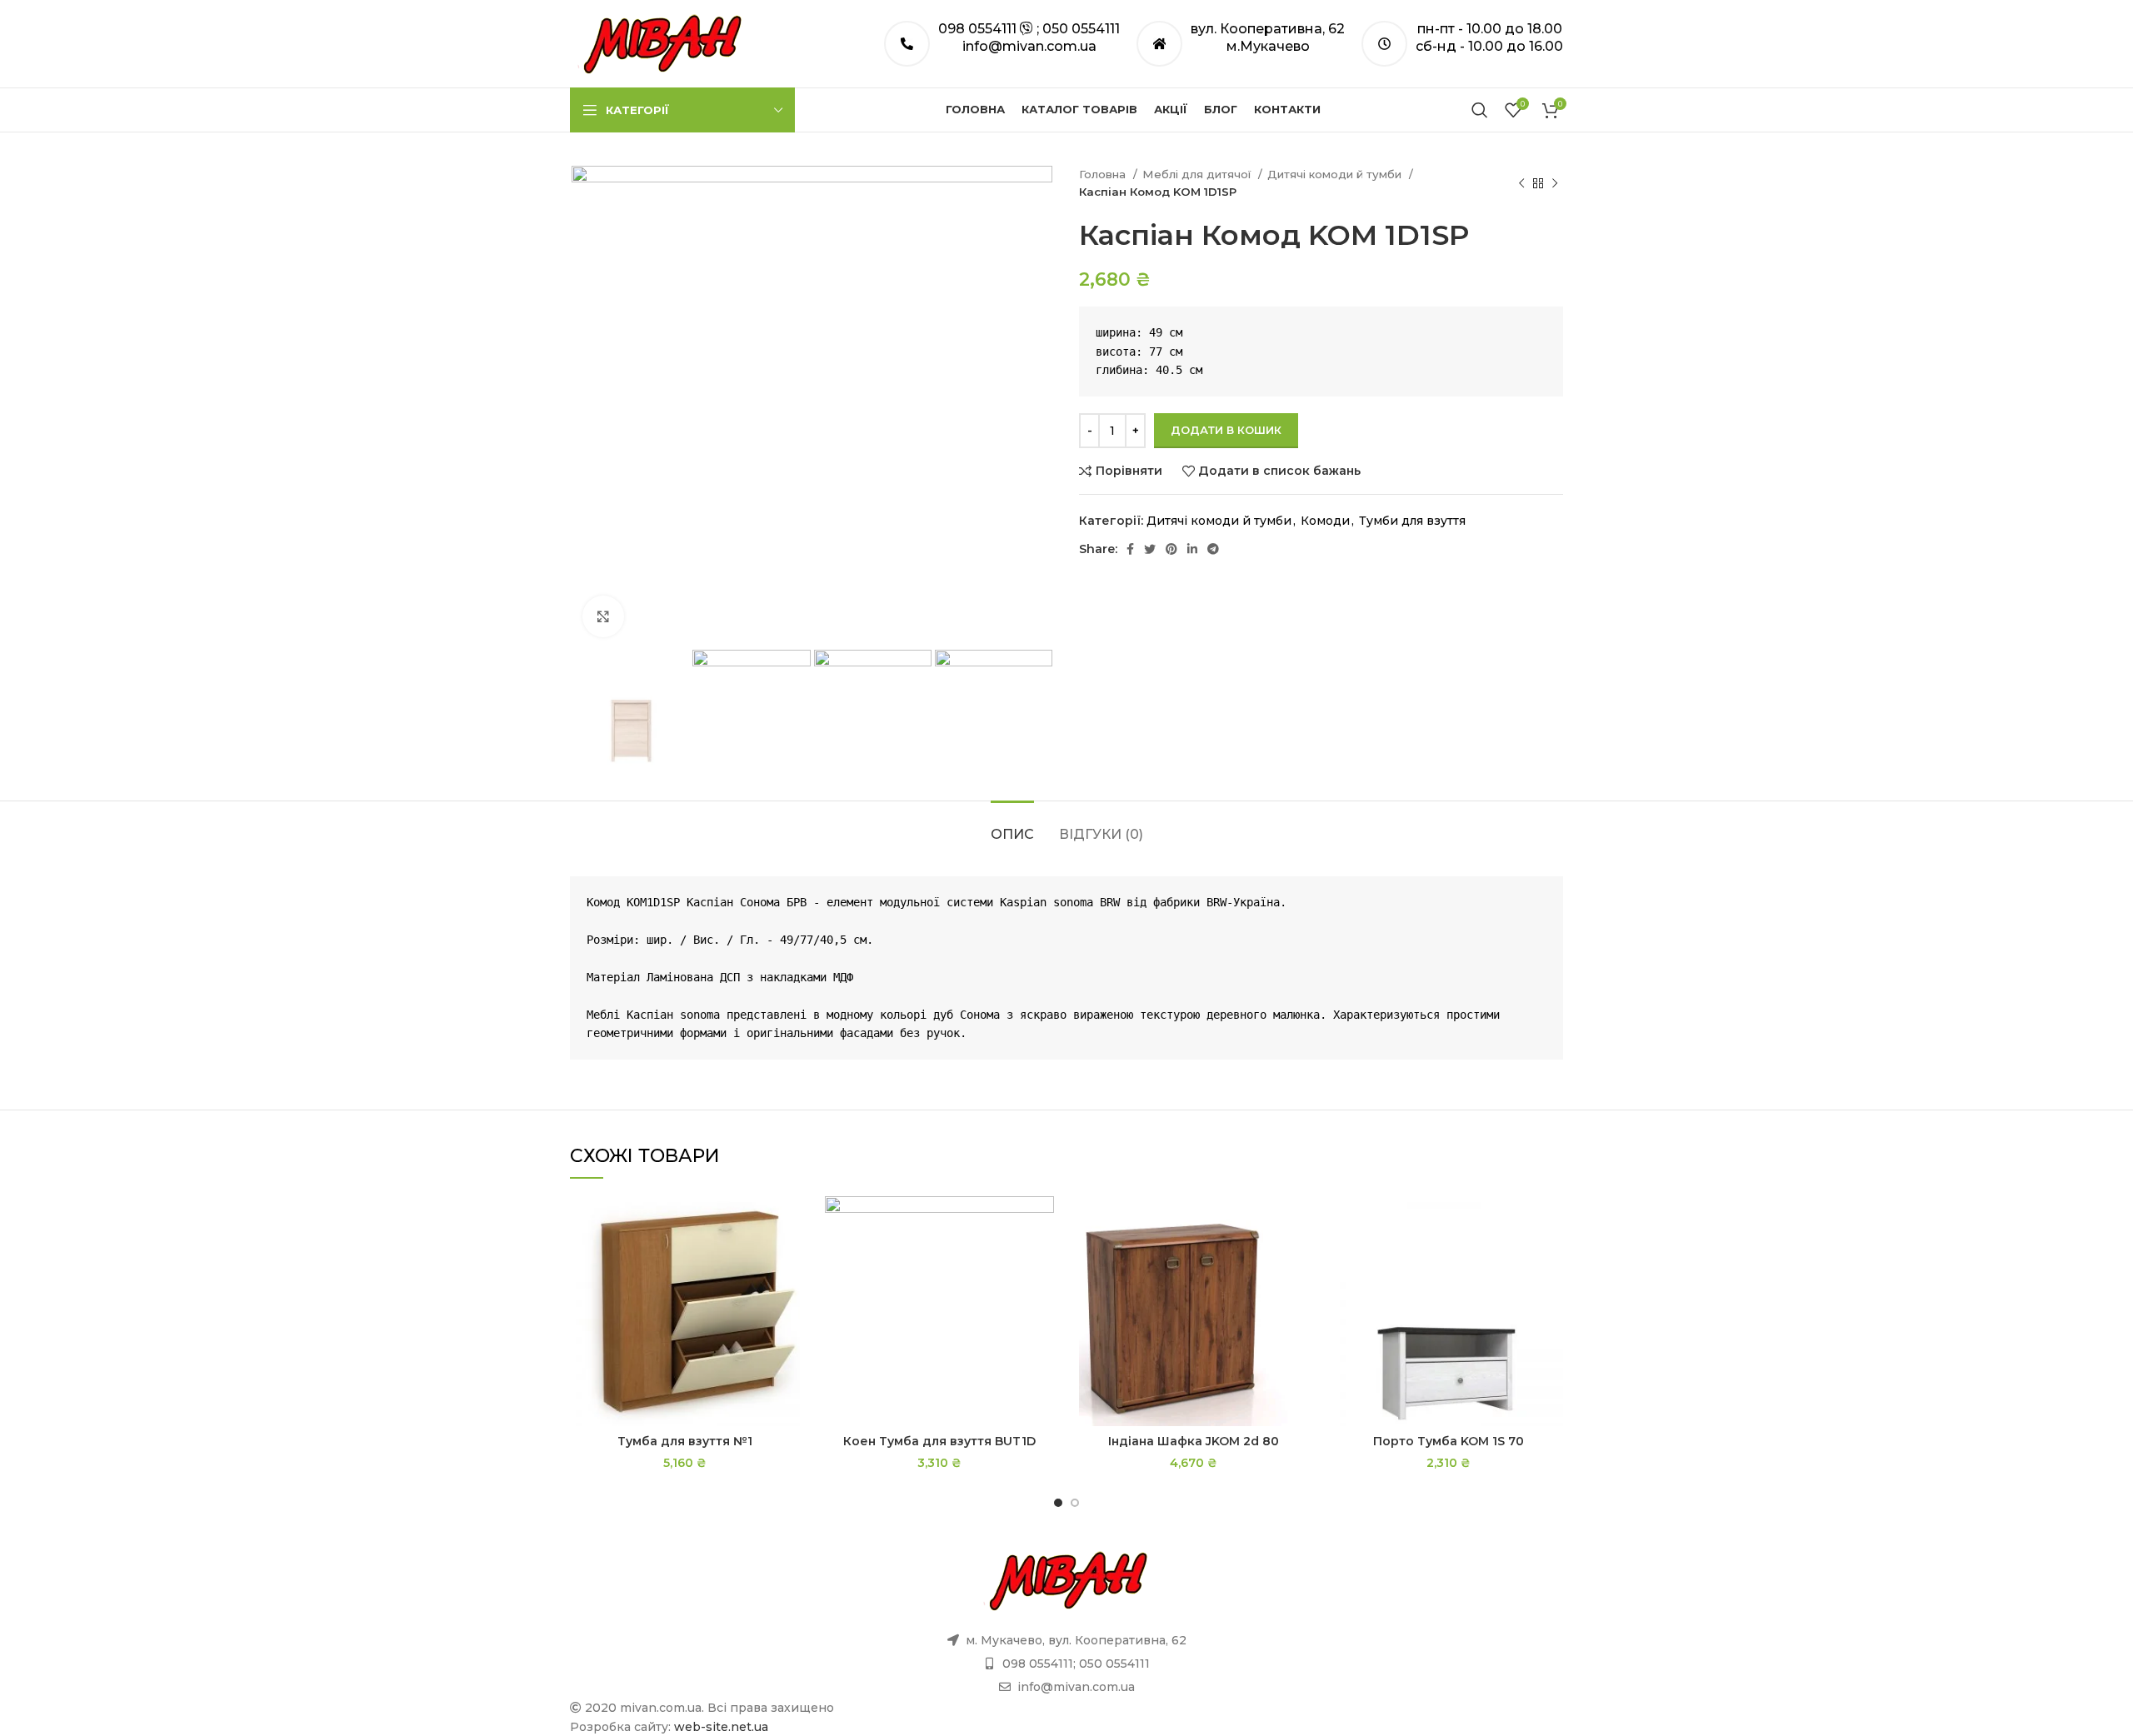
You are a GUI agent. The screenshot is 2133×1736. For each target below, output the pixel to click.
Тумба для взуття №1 (685, 1441)
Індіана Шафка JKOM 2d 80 (1194, 1441)
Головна (1104, 174)
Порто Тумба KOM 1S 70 (1449, 1441)
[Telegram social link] (1213, 549)
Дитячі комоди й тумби (1336, 174)
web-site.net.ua (721, 1727)
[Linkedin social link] (1192, 549)
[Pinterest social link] (1171, 549)
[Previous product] (1521, 183)
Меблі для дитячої (1198, 174)
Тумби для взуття (1412, 521)
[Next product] (1555, 183)
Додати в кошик (1226, 430)
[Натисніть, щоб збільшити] (603, 616)
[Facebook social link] (1130, 549)
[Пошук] (1480, 110)
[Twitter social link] (1150, 549)
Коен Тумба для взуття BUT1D (939, 1441)
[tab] (1012, 826)
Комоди (1325, 521)
